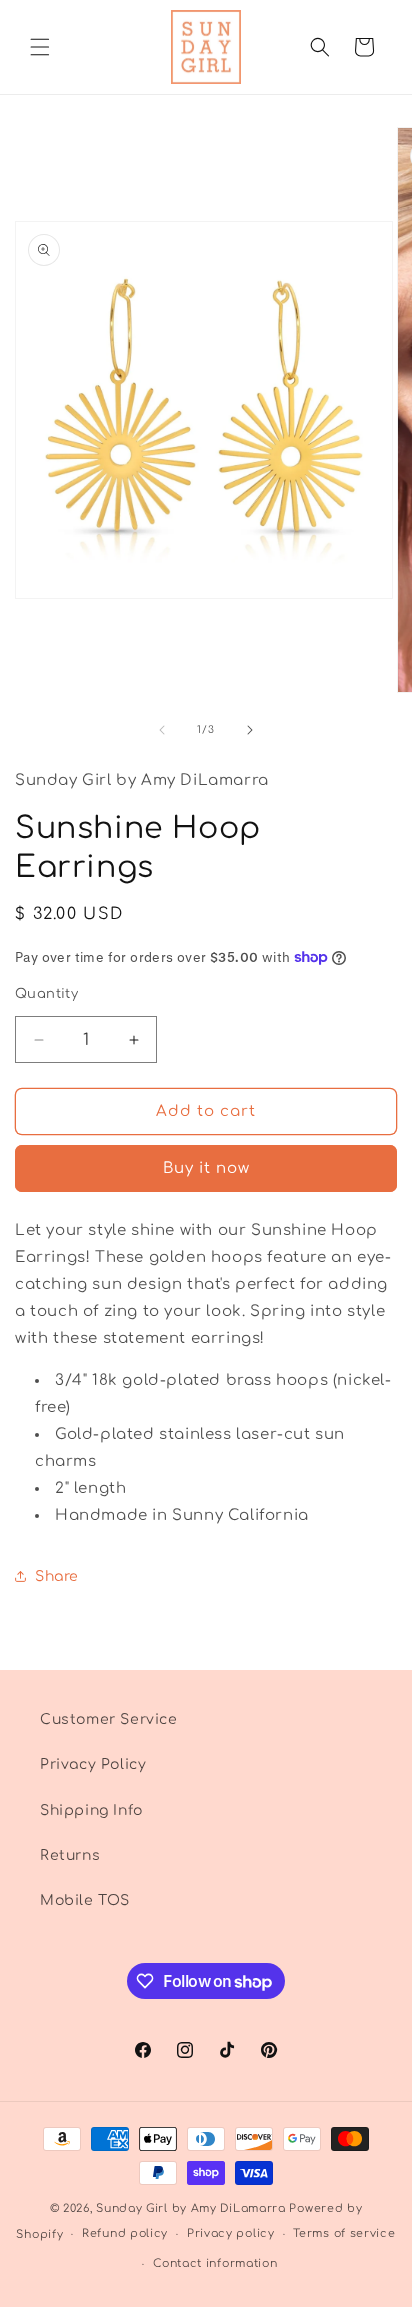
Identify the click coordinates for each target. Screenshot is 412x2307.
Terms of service (344, 2233)
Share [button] (57, 1576)
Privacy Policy (93, 1764)
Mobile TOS (85, 1900)
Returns (70, 1855)
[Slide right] (250, 730)
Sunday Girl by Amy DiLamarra (191, 2208)
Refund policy (125, 2233)
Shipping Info (91, 1810)
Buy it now (206, 1168)
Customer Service (109, 1719)
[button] (40, 47)
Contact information (215, 2263)
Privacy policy (231, 2233)
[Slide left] (162, 730)
